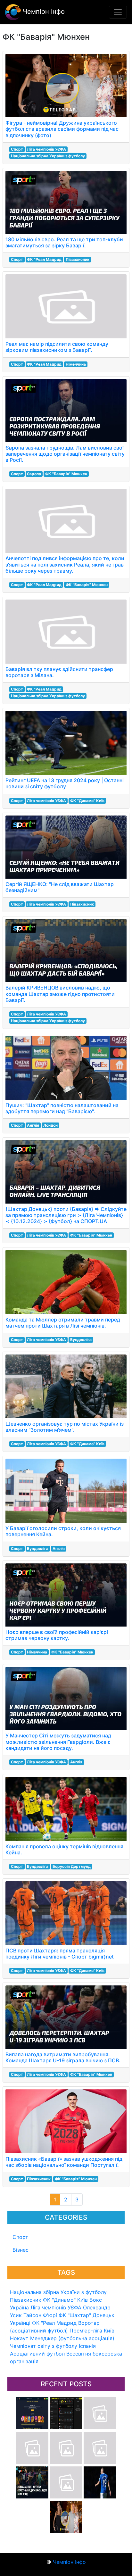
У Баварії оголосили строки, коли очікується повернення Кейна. (63, 1531)
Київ (109, 2331)
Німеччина (76, 364)
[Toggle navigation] (118, 12)
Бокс (96, 2300)
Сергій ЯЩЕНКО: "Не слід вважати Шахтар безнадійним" (60, 887)
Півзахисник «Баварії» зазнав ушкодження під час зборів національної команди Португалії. (64, 2162)
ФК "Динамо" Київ (65, 2300)
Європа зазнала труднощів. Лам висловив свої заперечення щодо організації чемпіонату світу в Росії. (65, 454)
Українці (20, 2323)
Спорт (20, 2237)
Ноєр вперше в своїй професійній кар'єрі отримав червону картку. (57, 1635)
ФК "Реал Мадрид (54, 2323)
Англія (33, 1125)
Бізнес (21, 2250)
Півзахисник (26, 2300)
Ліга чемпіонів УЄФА (56, 2307)
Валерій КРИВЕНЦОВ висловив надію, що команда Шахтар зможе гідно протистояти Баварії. (60, 994)
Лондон (50, 1125)
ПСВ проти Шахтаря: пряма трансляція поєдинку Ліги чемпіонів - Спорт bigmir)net (60, 1954)
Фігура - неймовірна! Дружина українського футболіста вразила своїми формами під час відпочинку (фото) (62, 129)
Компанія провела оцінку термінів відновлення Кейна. (64, 1849)
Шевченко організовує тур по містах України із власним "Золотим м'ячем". (65, 1427)
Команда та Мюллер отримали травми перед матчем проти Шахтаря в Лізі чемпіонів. (63, 1323)
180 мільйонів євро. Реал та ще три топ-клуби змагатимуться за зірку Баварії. (64, 242)
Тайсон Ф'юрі (40, 2315)
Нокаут (19, 2338)
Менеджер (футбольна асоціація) (72, 2338)
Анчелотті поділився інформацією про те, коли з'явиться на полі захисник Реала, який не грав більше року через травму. (65, 564)
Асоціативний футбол (37, 2354)
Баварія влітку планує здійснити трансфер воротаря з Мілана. (59, 672)
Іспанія (87, 2346)
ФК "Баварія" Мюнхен (66, 474)
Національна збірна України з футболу (58, 2292)
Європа (34, 474)
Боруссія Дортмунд (72, 1866)
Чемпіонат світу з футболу (44, 2346)
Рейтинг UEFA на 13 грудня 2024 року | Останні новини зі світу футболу (65, 783)
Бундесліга (81, 1340)
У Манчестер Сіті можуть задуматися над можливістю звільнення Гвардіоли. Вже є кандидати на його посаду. (58, 1742)
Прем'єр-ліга (86, 2331)
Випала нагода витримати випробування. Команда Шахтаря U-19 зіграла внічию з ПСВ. (63, 2057)
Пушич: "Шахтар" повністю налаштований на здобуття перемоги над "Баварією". (62, 1108)
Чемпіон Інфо (43, 12)
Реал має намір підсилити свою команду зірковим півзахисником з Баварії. (57, 347)
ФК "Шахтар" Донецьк (87, 2315)
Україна (19, 2307)
